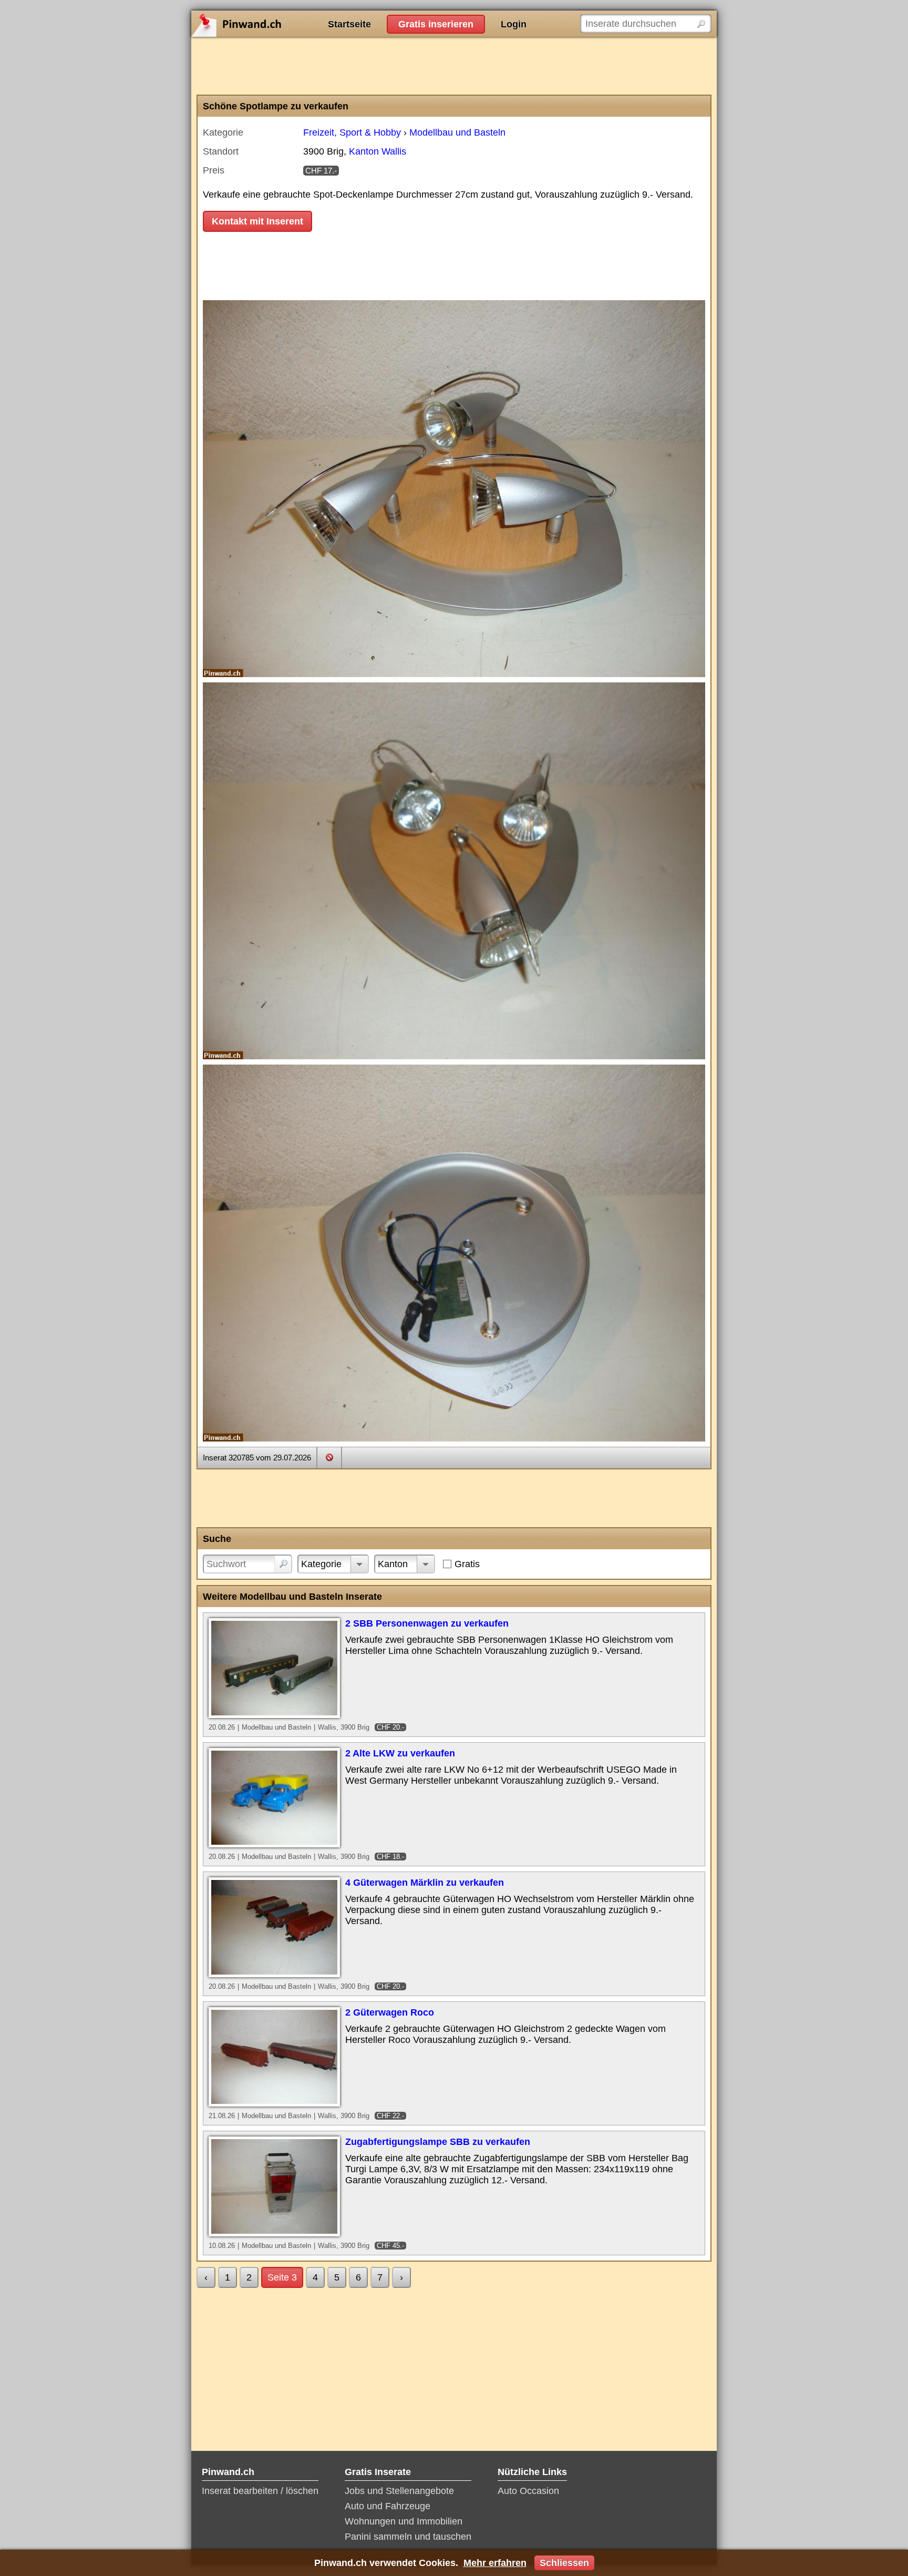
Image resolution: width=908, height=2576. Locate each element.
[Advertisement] (454, 66)
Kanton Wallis (378, 151)
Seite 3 (282, 2277)
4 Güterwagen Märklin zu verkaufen (425, 1883)
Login (514, 24)
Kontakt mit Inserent (257, 221)
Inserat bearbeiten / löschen (260, 2491)
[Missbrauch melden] (329, 1457)
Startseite (349, 24)
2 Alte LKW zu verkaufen (400, 1753)
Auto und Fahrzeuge (388, 2506)
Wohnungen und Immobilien (404, 2521)
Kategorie (321, 1564)
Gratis (467, 1564)
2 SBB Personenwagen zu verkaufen (427, 1623)
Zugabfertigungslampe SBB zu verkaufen (438, 2142)
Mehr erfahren (495, 2563)
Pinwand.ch (270, 24)
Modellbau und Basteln (457, 132)
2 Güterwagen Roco (390, 2012)
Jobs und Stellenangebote (399, 2491)
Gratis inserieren (436, 24)
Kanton (393, 1564)
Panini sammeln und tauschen (408, 2537)
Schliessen (564, 2563)
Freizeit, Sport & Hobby (352, 132)
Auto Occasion (528, 2491)
